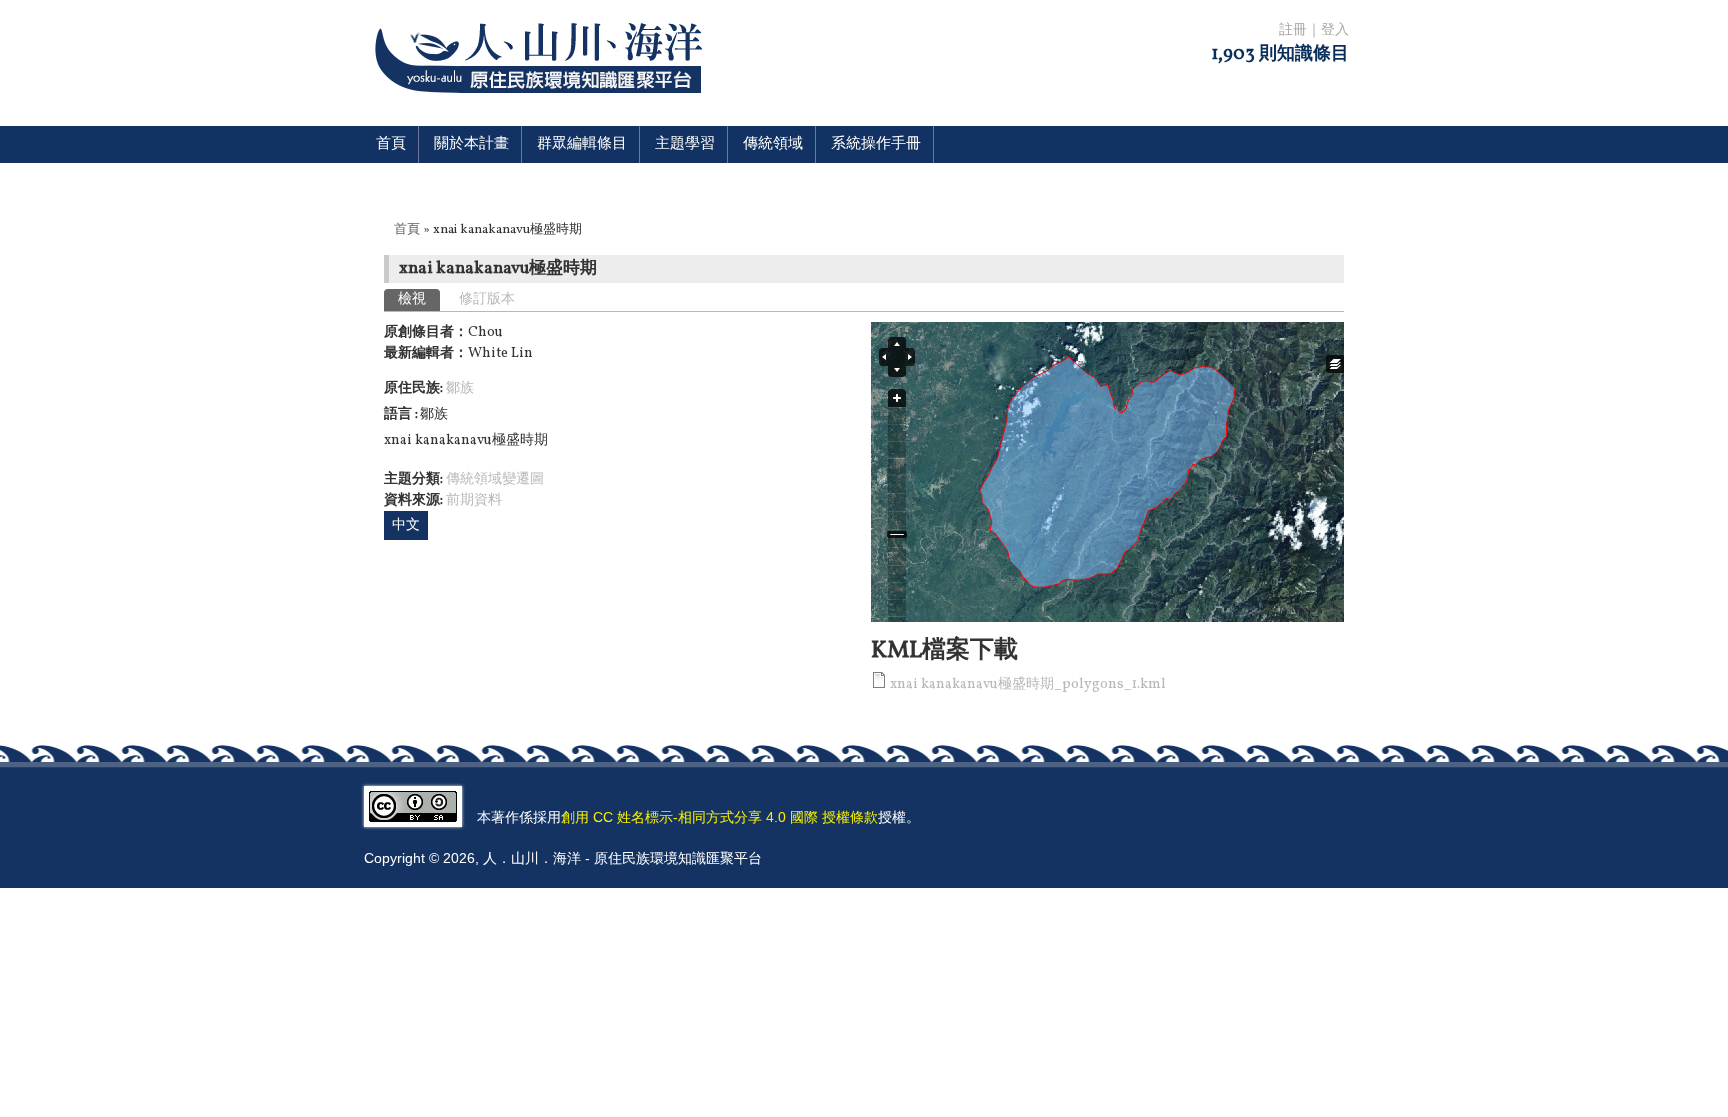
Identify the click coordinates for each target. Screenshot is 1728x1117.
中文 (406, 525)
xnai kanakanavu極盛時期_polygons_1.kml (1028, 684)
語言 (399, 414)
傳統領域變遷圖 (495, 479)
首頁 (391, 144)
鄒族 (460, 388)
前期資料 (474, 500)
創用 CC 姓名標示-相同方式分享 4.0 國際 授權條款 (719, 817)
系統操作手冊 (876, 144)
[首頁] (542, 105)
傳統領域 (773, 144)
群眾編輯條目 (582, 144)
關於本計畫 (471, 144)
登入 (1335, 30)
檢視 (419, 299)
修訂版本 (487, 299)
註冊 (1293, 30)
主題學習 (685, 144)
